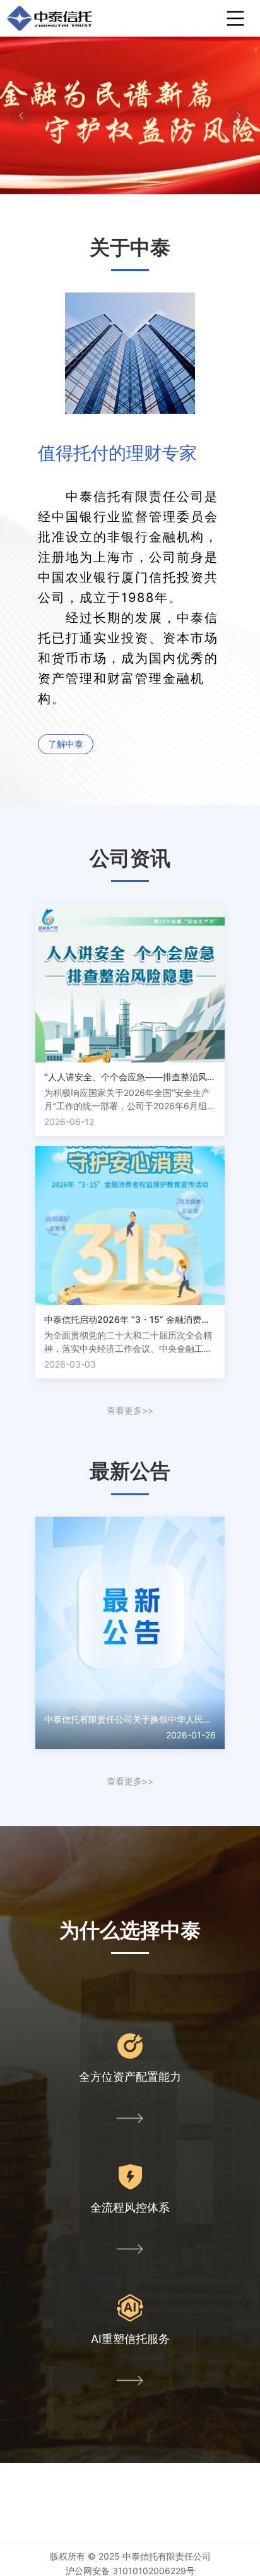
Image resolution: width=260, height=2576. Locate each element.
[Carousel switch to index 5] (160, 182)
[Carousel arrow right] (239, 116)
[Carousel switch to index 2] (129, 182)
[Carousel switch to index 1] (119, 182)
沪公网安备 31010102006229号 (130, 2571)
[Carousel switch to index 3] (139, 182)
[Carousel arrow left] (21, 116)
